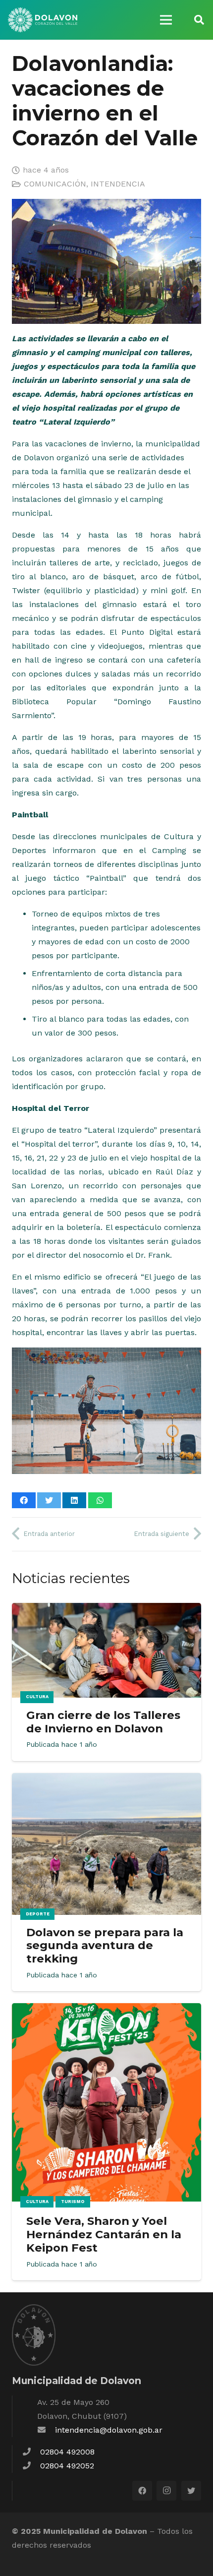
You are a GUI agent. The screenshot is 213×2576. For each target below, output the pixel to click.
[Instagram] (166, 2491)
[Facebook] (142, 2491)
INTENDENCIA (118, 184)
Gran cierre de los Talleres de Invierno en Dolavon (103, 1722)
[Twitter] (191, 2491)
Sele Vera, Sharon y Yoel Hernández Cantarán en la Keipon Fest (104, 2234)
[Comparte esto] (24, 1500)
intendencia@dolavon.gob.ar (109, 2430)
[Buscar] (199, 20)
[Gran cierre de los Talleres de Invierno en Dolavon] (106, 1610)
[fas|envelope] (46, 2430)
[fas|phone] (31, 2452)
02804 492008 (67, 2452)
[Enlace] (43, 20)
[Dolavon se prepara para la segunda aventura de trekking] (106, 1780)
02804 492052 (67, 2466)
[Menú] (166, 20)
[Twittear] (49, 1500)
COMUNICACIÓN (55, 184)
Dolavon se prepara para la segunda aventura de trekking (105, 1946)
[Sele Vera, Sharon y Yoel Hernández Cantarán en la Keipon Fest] (106, 2010)
